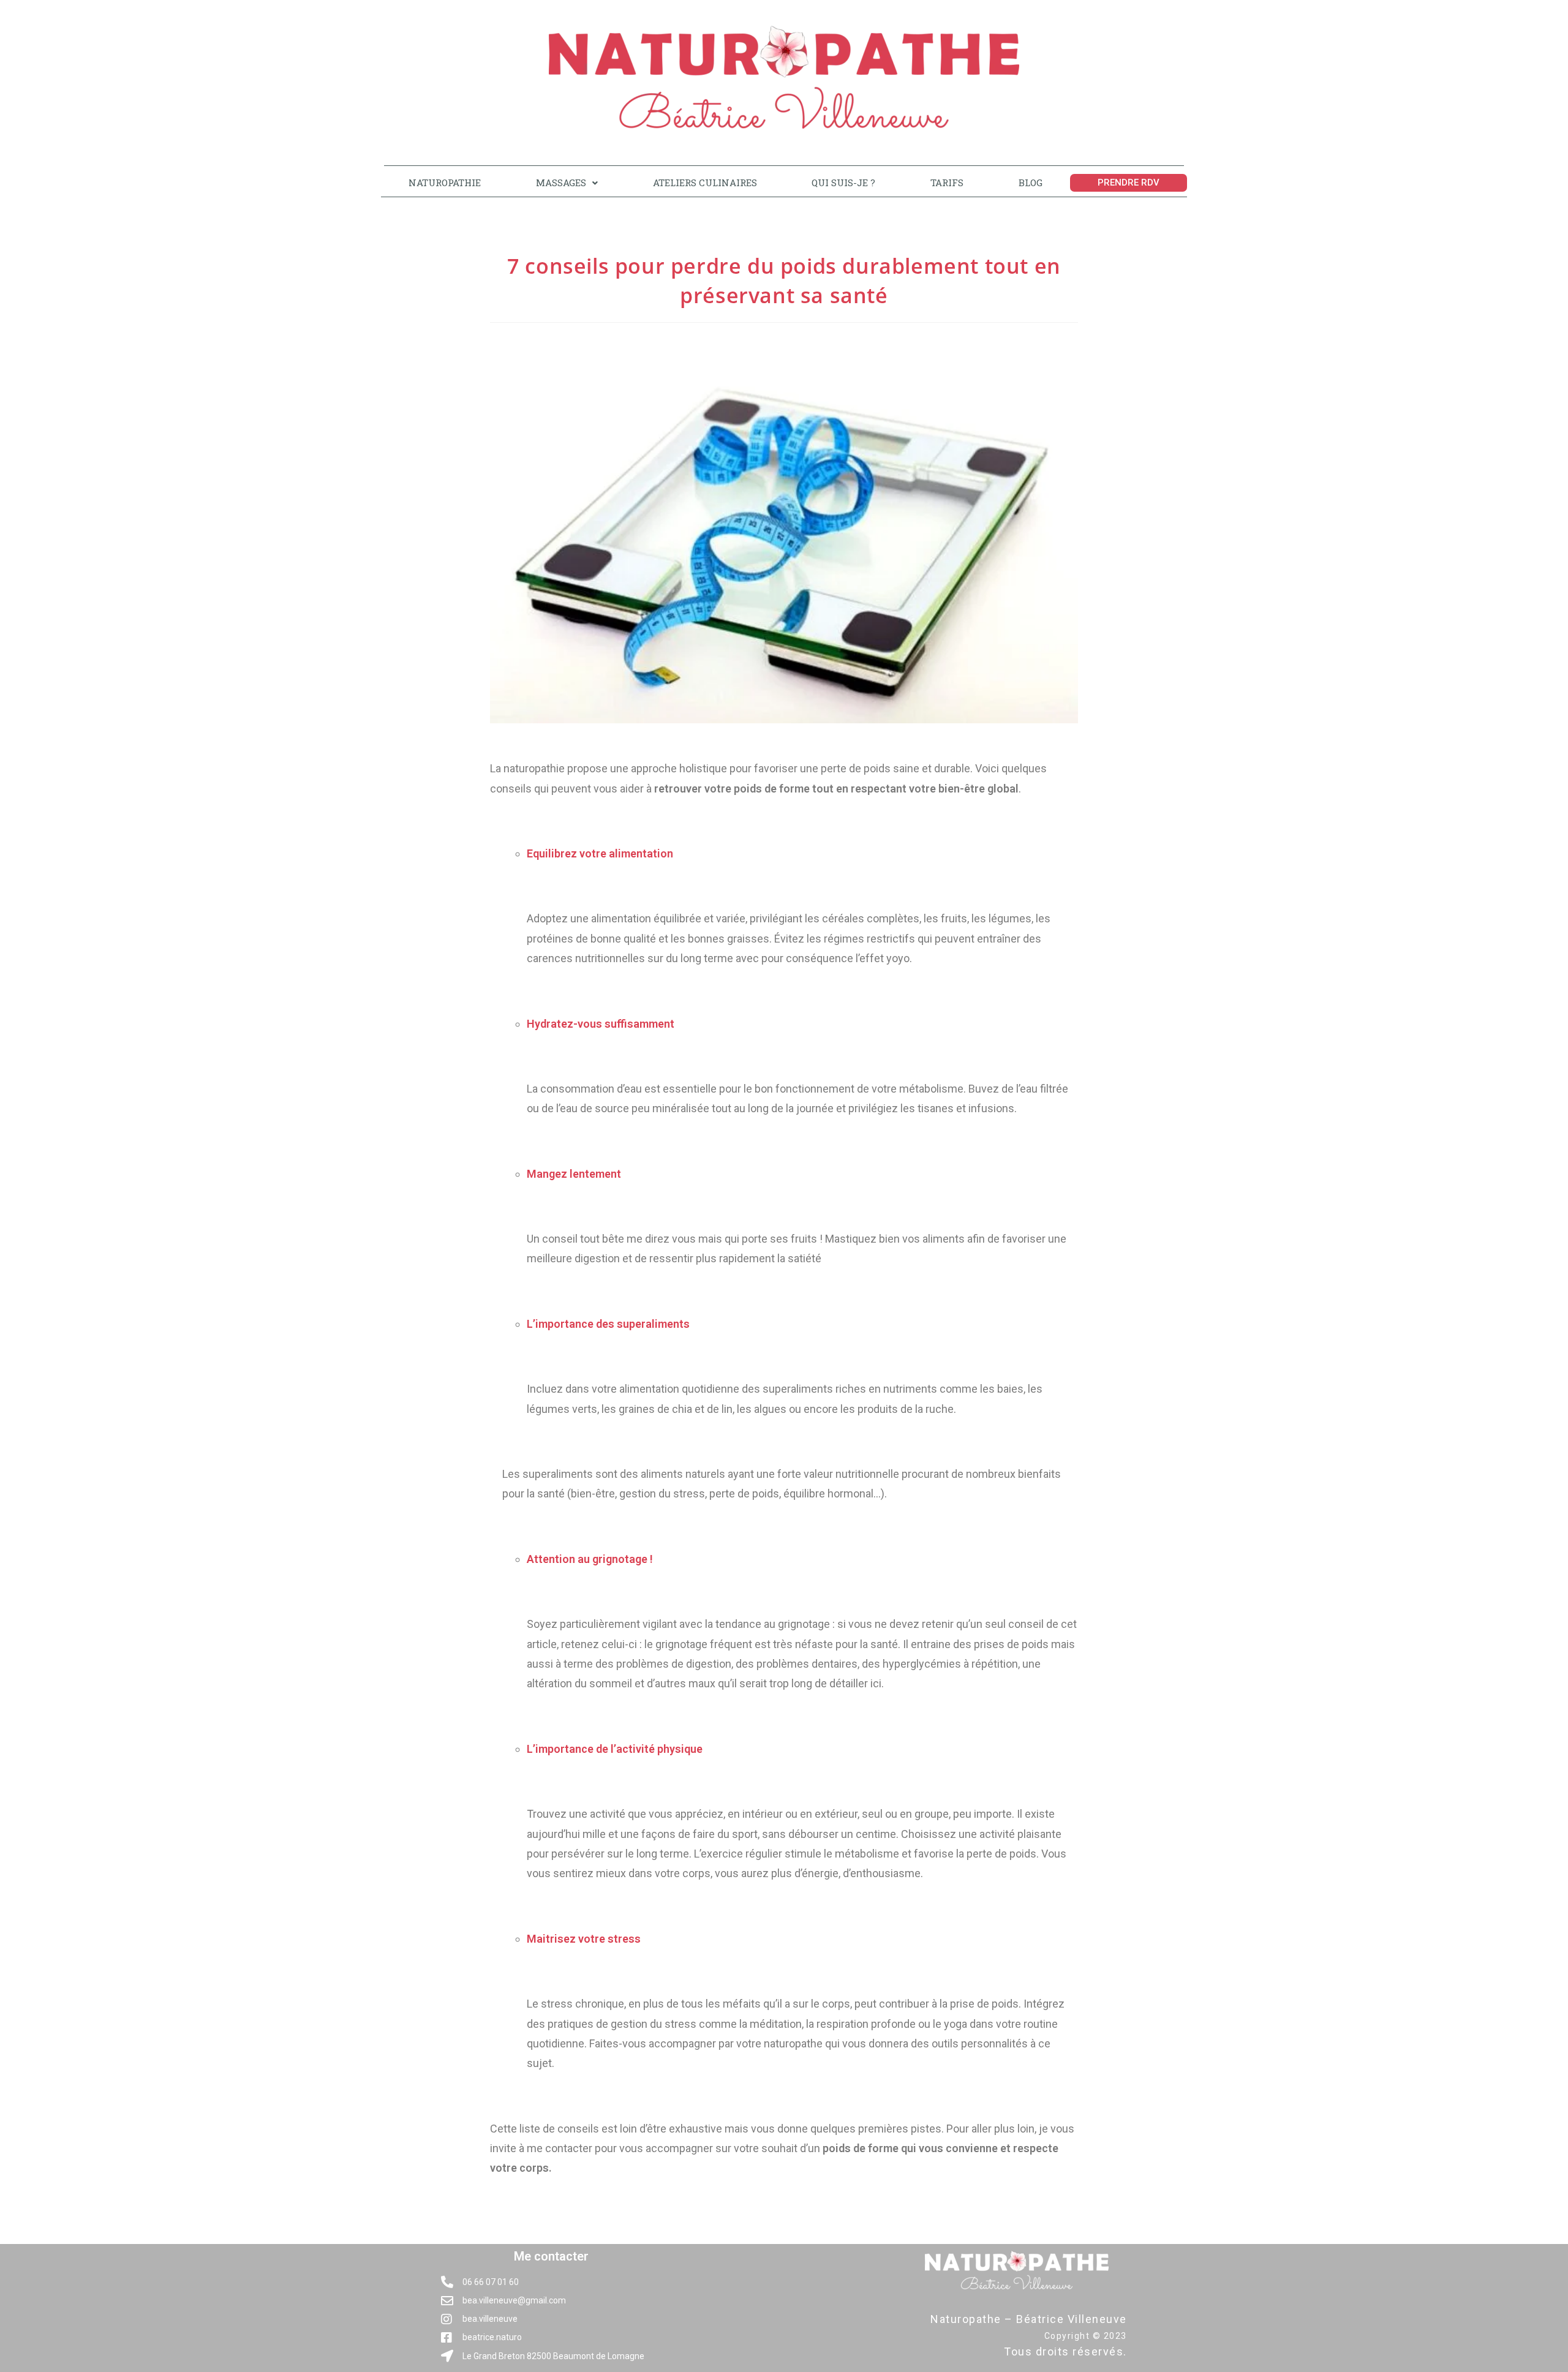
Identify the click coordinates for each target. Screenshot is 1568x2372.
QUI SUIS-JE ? (843, 183)
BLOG (1031, 183)
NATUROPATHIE (445, 183)
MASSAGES (561, 183)
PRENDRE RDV (1129, 183)
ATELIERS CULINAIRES (705, 183)
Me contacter (551, 2256)
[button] (567, 183)
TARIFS (947, 183)
